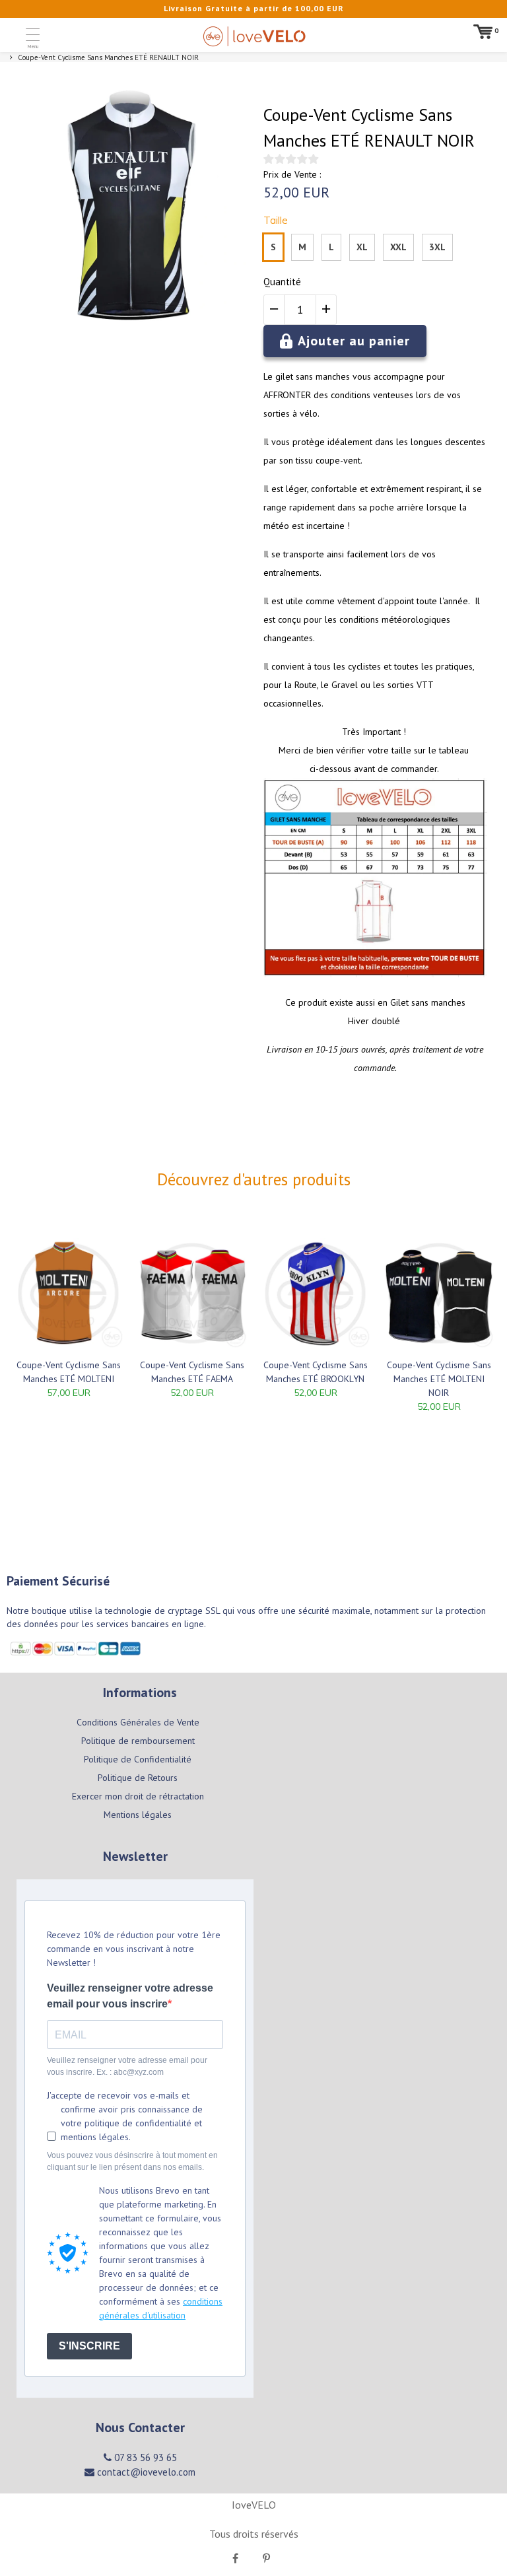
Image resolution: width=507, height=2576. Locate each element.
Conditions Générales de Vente (138, 1722)
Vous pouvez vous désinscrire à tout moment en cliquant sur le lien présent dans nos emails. (132, 2161)
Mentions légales (138, 1815)
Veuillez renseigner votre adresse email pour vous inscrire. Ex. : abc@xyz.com (127, 2066)
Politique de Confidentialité (138, 1759)
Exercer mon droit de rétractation (138, 1796)
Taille (276, 220)
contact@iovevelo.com (145, 2472)
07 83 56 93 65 (144, 2457)
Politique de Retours (138, 1778)
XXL (398, 247)
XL (362, 247)
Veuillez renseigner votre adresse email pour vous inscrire (130, 1996)
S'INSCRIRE (89, 2346)
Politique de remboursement (138, 1741)
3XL (437, 247)
